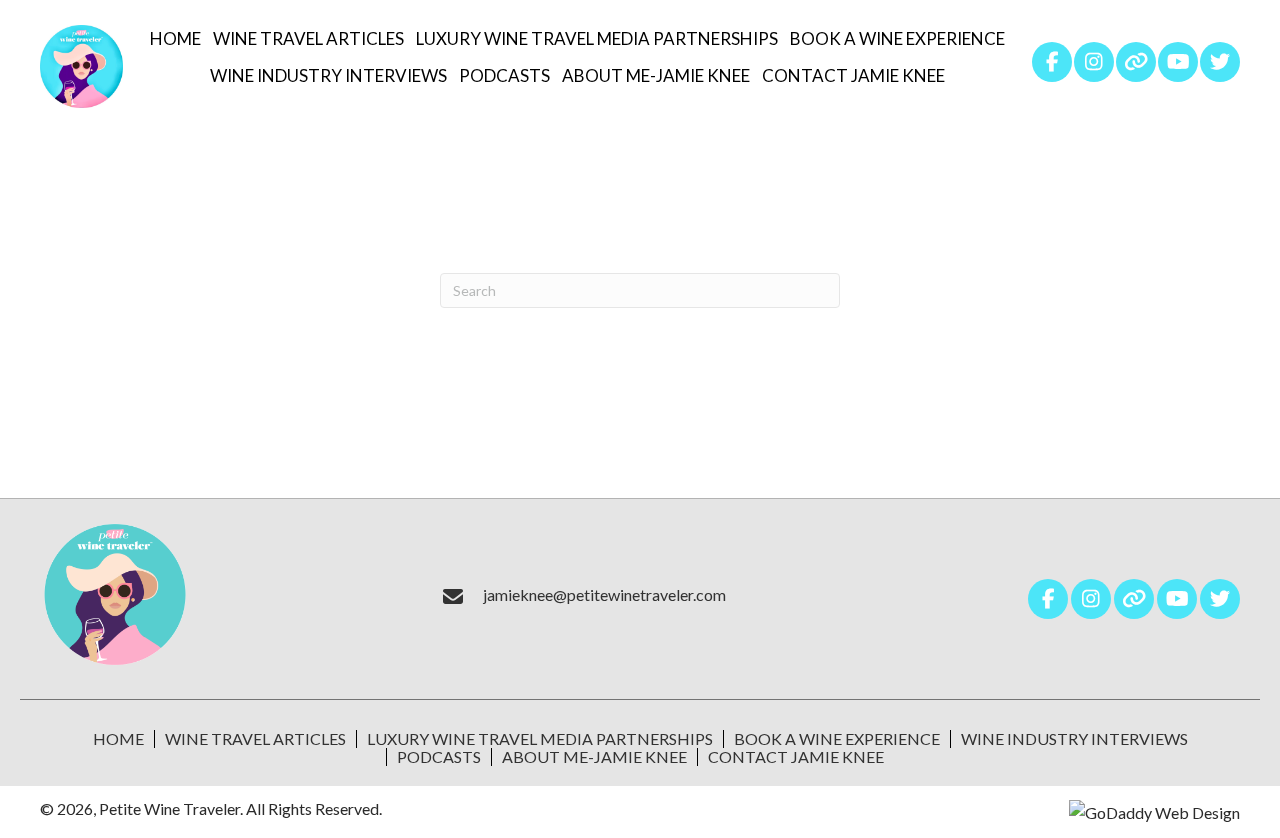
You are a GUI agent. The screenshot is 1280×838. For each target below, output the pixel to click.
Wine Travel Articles (255, 739)
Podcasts (439, 757)
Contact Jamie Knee (796, 757)
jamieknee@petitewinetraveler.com (604, 594)
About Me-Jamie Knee (594, 757)
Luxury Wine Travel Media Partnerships (540, 739)
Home (118, 739)
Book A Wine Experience (837, 739)
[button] (1052, 62)
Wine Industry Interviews (1074, 739)
